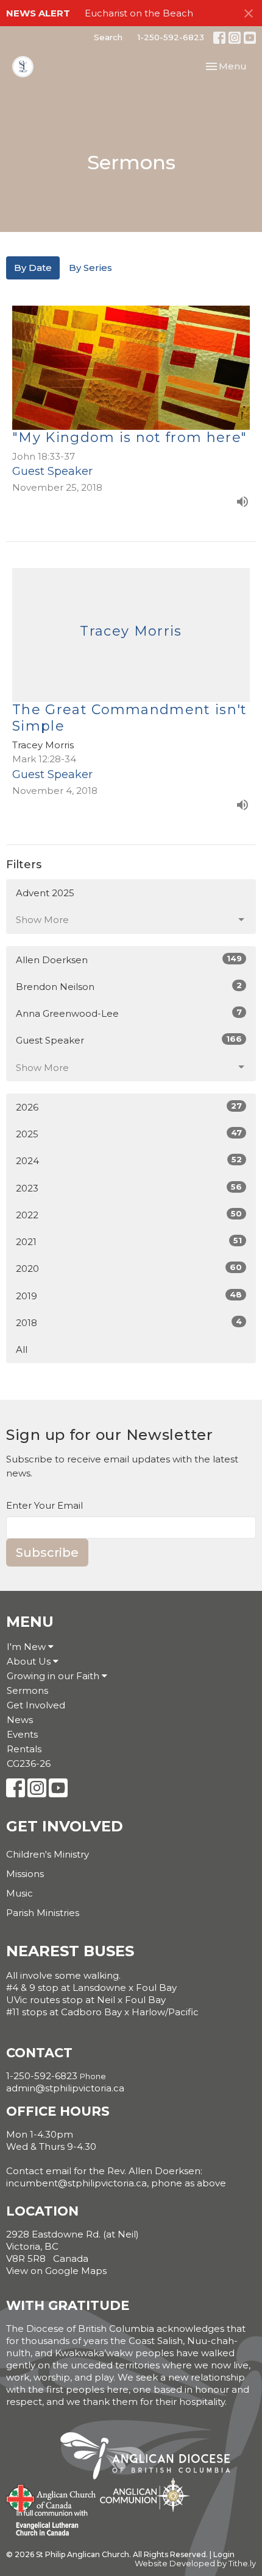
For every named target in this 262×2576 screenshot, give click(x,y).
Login (224, 2554)
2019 (129, 1296)
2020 (129, 1268)
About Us (30, 1661)
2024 (129, 1160)
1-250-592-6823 (171, 37)
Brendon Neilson (129, 986)
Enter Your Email (44, 1505)
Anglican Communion (145, 2495)
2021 (129, 1241)
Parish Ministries (43, 1913)
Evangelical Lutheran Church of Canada (47, 2524)
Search (108, 37)
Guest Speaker (129, 1040)
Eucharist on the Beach (139, 13)
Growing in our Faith (54, 1676)
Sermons (27, 1690)
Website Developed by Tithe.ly (195, 2564)
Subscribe (47, 1553)
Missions (25, 1874)
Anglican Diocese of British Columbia (151, 2458)
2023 (129, 1188)
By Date (33, 268)
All (22, 1349)
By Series (90, 268)
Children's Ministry (48, 1854)
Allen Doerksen (129, 960)
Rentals (24, 1749)
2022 (129, 1215)
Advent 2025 (45, 893)
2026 (129, 1107)
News (20, 1720)
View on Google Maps (56, 2271)
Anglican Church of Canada (51, 2497)
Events (22, 1734)
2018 (129, 1322)
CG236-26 (29, 1764)
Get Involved (36, 1705)
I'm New (27, 1647)
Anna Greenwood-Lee (129, 1013)
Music (19, 1893)
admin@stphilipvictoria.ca (65, 2088)
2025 (129, 1134)
